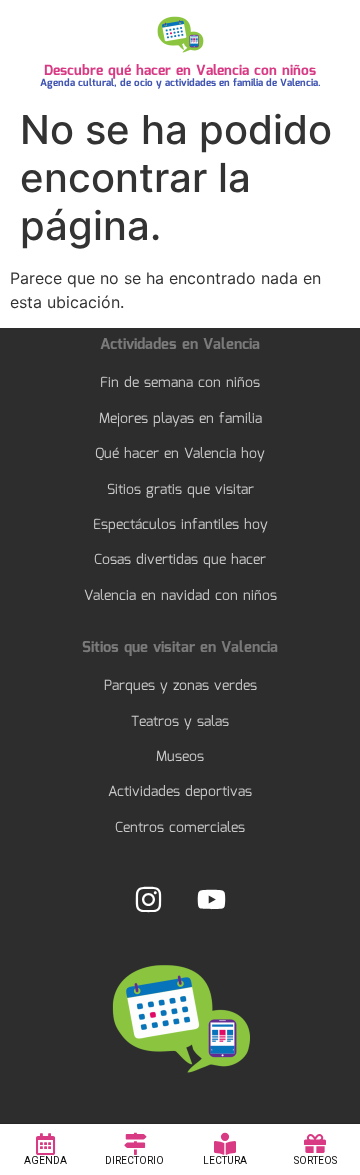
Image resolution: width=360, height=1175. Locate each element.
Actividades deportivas (180, 792)
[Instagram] (149, 899)
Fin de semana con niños (180, 383)
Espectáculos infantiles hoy (180, 525)
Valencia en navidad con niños (180, 596)
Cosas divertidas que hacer (180, 560)
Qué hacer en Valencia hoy (180, 454)
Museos (180, 757)
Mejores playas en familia (180, 419)
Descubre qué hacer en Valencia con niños (180, 71)
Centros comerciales (180, 828)
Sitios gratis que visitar (180, 490)
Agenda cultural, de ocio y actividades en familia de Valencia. (180, 83)
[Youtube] (211, 899)
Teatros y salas (180, 722)
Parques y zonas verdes (180, 686)
